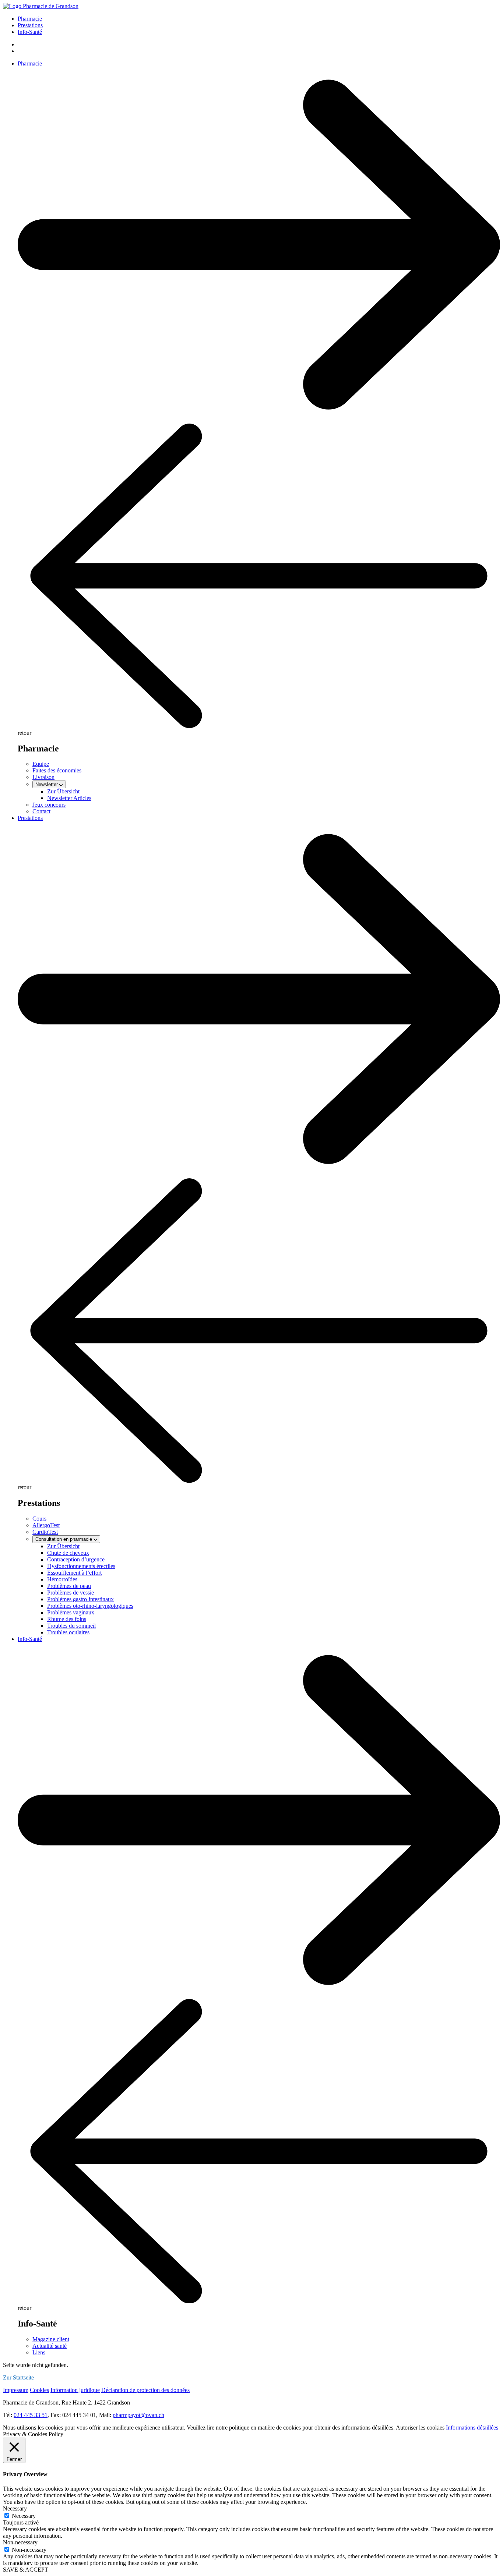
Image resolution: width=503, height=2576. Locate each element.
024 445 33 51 (31, 2415)
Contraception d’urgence (76, 1559)
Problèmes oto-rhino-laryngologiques (90, 1606)
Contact (41, 811)
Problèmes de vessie (71, 1593)
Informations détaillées (472, 2428)
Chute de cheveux (68, 1553)
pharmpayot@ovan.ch (138, 2415)
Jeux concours (49, 805)
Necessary (24, 2516)
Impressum (16, 2390)
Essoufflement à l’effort (74, 1573)
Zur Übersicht (63, 791)
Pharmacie (30, 19)
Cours (39, 1519)
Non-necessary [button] (20, 2542)
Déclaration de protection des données (145, 2390)
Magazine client (51, 2339)
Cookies (39, 2390)
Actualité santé (50, 2346)
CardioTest (45, 1532)
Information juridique (75, 2390)
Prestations (30, 25)
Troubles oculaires (68, 1632)
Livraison (43, 777)
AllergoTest (46, 1525)
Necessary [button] (15, 2508)
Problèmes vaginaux (71, 1612)
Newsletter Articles (69, 798)
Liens (39, 2352)
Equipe (41, 764)
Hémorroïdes (62, 1579)
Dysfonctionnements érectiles (81, 1566)
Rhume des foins (67, 1619)
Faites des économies (57, 770)
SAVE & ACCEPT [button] (26, 2570)
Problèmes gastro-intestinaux (80, 1599)
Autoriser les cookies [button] (420, 2428)
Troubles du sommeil (71, 1626)
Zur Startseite (18, 2377)
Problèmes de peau (69, 1586)
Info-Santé (30, 32)
